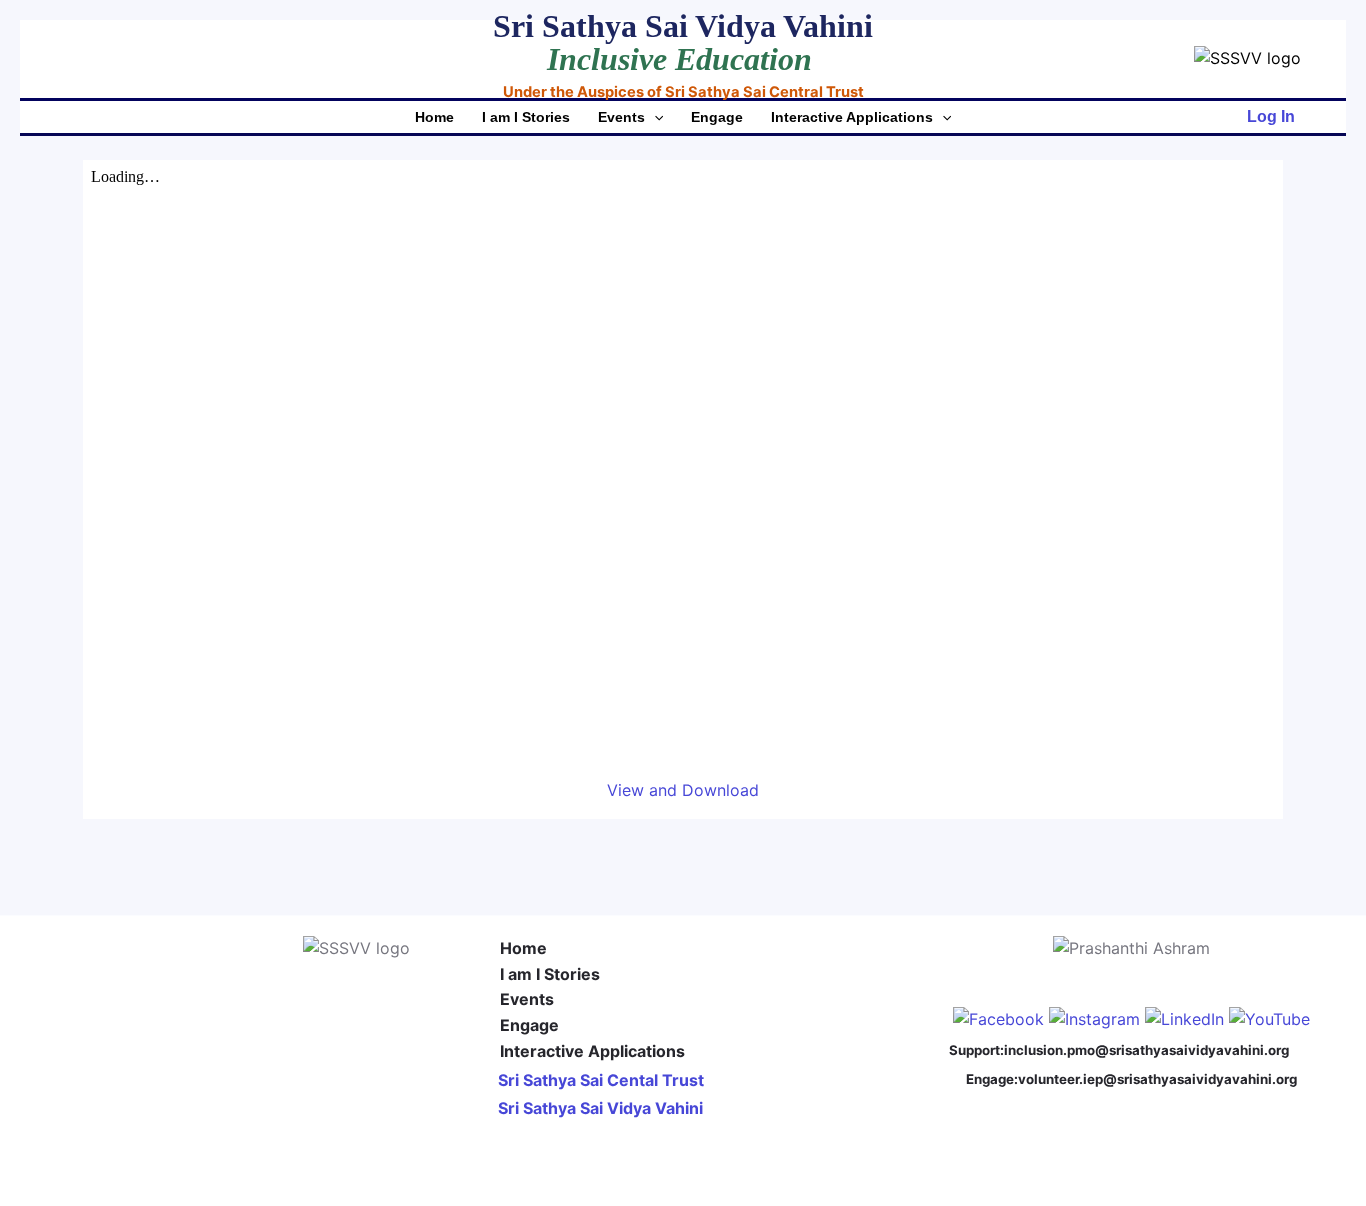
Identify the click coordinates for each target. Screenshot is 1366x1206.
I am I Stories (526, 117)
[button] (654, 117)
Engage (717, 117)
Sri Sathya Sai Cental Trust (601, 1080)
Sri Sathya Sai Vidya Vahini (600, 1108)
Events (621, 117)
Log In (1271, 116)
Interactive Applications (852, 117)
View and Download (683, 790)
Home (434, 117)
